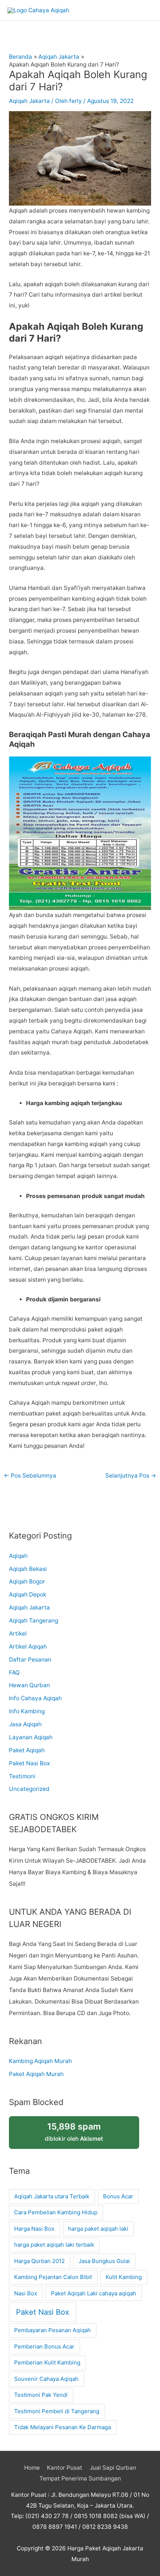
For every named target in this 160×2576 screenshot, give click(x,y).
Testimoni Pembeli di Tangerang (57, 2411)
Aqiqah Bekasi (28, 1569)
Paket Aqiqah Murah (36, 2074)
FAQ (14, 1673)
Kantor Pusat (65, 2468)
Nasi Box (26, 2293)
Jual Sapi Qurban (113, 2468)
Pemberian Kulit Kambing (47, 2362)
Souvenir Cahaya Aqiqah (46, 2379)
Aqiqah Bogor (27, 1581)
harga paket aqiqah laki (98, 2229)
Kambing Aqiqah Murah (40, 2061)
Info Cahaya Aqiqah (35, 1698)
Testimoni (22, 1776)
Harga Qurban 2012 (39, 2261)
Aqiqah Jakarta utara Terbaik (52, 2196)
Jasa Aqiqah (25, 1724)
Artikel (18, 1634)
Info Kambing (27, 1711)
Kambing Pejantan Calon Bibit (53, 2277)
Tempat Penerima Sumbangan (80, 2478)
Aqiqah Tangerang (33, 1621)
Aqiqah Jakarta (29, 101)
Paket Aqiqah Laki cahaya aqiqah (94, 2293)
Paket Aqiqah (27, 1750)
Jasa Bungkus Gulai (104, 2261)
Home (32, 2468)
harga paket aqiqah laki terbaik (54, 2245)
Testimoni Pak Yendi (41, 2395)
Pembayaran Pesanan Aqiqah (52, 2330)
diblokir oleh (74, 2132)
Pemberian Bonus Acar (44, 2346)
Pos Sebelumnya (30, 1476)
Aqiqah (18, 1556)
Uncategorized (29, 1789)
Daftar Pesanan (30, 1660)
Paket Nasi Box (29, 1763)
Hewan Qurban (29, 1685)
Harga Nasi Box (34, 2229)
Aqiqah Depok (28, 1594)
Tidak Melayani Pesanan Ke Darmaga (63, 2427)
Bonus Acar (118, 2196)
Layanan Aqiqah (31, 1737)
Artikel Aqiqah (28, 1647)
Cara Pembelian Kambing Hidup (56, 2212)
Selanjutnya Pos (131, 1476)
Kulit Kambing (124, 2277)
